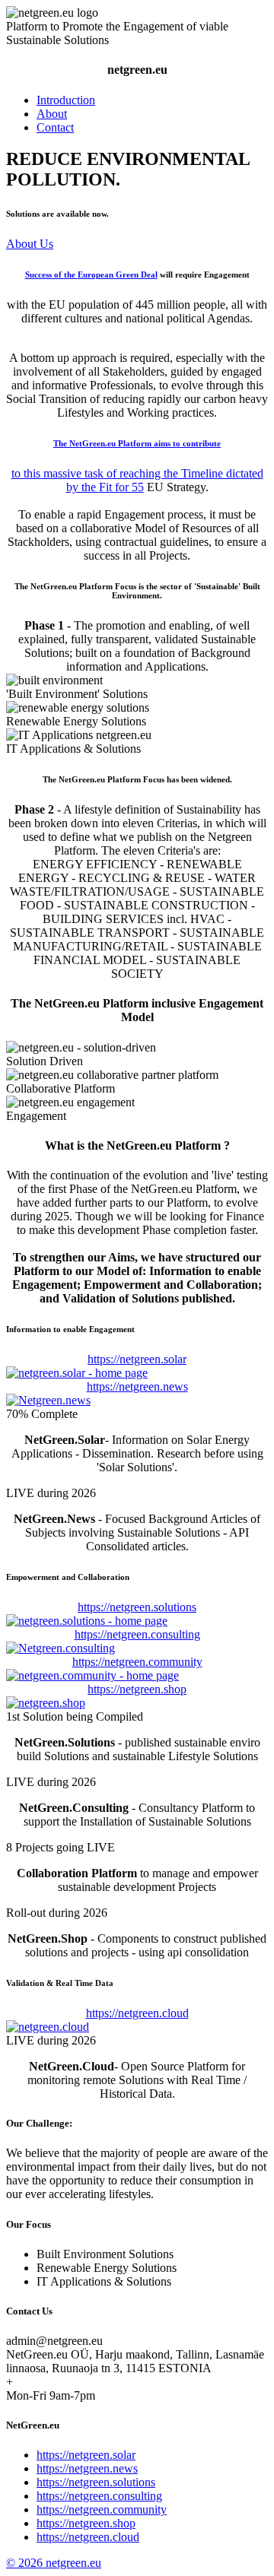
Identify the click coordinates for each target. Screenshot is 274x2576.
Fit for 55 (121, 487)
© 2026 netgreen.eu (54, 2563)
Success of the (51, 274)
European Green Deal (118, 274)
